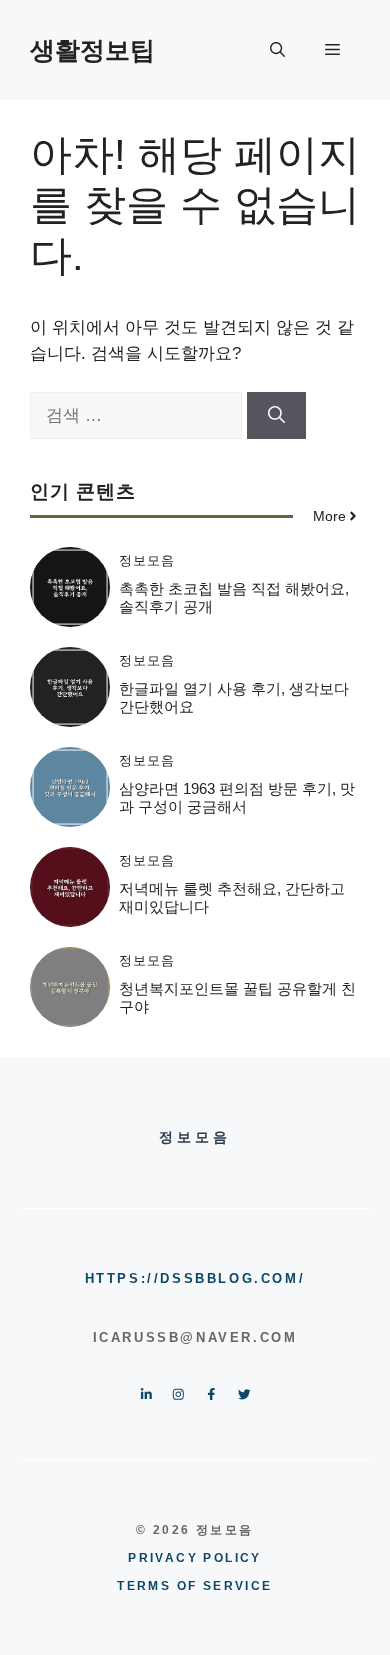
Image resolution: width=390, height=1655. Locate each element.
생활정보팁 (92, 50)
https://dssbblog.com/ (195, 1278)
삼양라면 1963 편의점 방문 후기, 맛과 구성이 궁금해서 (237, 797)
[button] (277, 50)
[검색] (276, 416)
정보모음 (147, 560)
